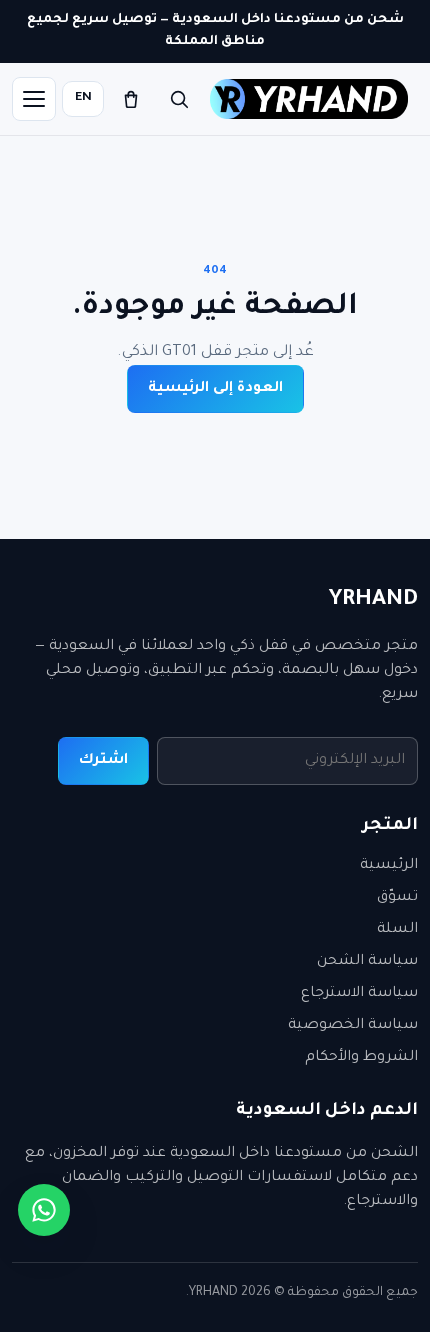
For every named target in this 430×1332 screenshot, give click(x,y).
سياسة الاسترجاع (359, 994)
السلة (397, 930)
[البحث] (179, 99)
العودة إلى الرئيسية (215, 389)
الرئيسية (389, 866)
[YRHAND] (309, 99)
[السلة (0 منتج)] (131, 99)
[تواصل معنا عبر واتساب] (44, 1210)
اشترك (103, 761)
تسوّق (397, 898)
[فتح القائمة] (34, 99)
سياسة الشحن (367, 962)
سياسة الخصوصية (353, 1026)
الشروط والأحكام (361, 1058)
